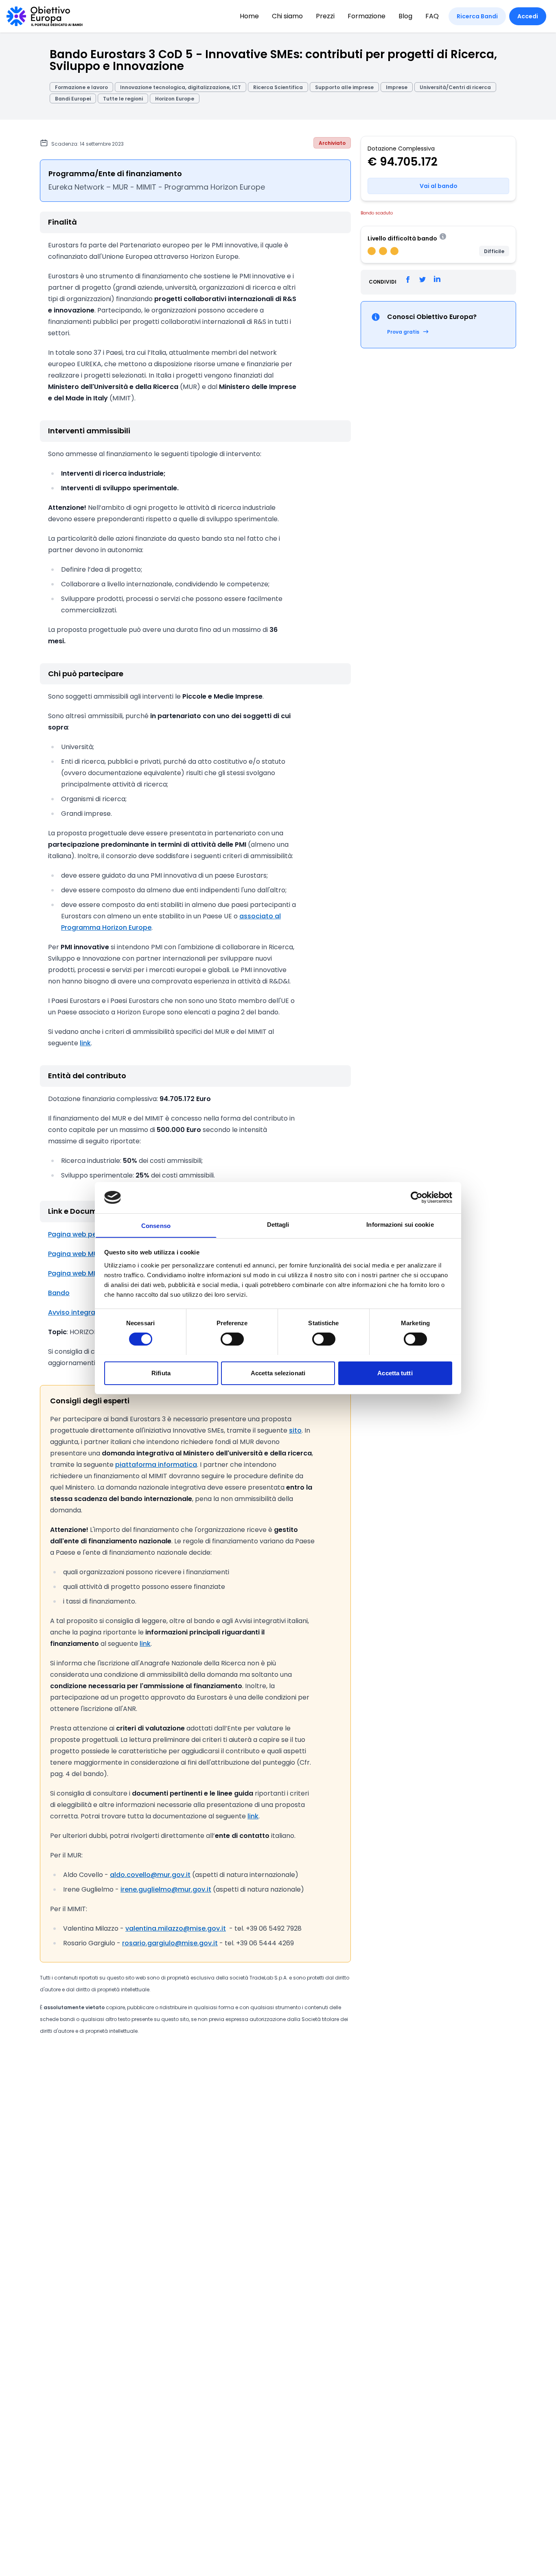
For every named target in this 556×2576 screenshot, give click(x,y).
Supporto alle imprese (344, 87)
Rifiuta (161, 1373)
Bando (59, 1293)
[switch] (232, 1339)
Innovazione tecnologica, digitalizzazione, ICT (181, 87)
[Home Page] (45, 16)
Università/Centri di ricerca (455, 87)
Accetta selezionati (278, 1373)
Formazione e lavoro (81, 87)
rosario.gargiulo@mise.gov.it (170, 1943)
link (85, 1043)
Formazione (367, 16)
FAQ (432, 16)
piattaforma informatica (156, 1465)
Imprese (397, 87)
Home (249, 16)
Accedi (528, 16)
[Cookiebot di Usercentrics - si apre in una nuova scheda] (417, 1197)
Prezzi (325, 16)
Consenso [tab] (156, 1225)
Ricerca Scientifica (278, 87)
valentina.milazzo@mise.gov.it (176, 1928)
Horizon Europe (175, 99)
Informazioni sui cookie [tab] (400, 1224)
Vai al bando (439, 186)
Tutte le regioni (123, 99)
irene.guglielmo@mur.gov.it (166, 1889)
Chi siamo (287, 16)
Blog (405, 16)
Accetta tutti (395, 1373)
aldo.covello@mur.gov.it (150, 1875)
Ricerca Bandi (477, 16)
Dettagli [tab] (278, 1224)
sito (295, 1430)
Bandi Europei (73, 99)
